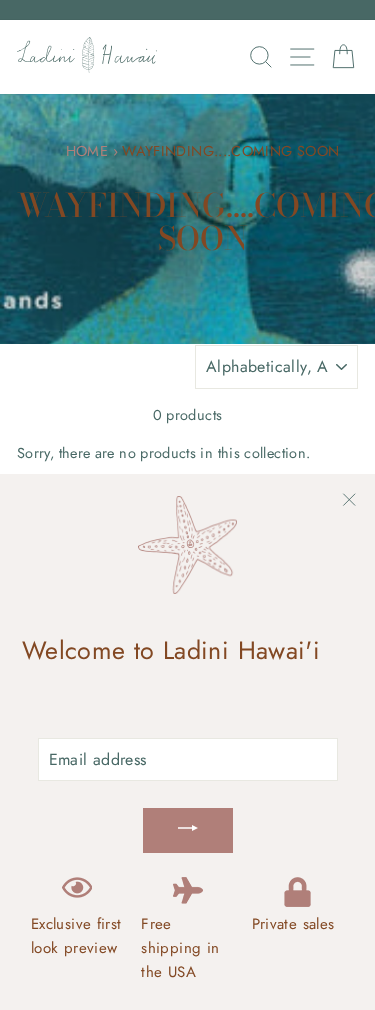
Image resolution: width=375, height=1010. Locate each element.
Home (87, 151)
